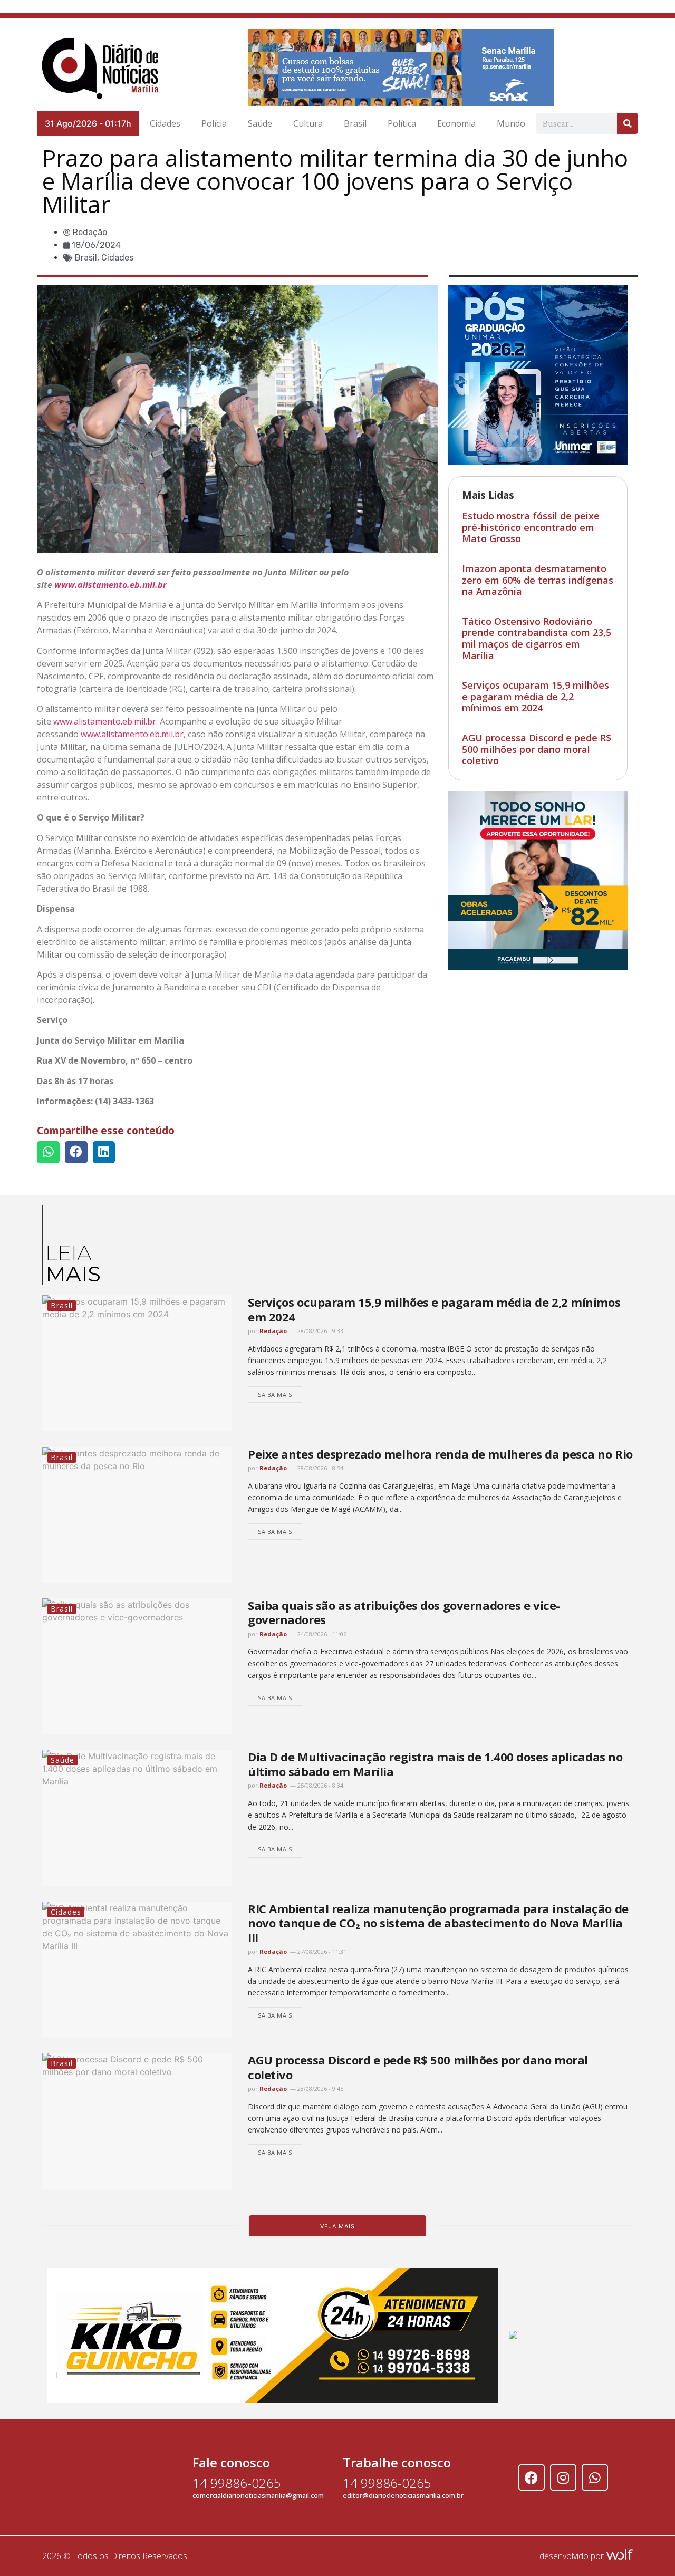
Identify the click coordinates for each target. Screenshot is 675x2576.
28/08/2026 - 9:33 (320, 1331)
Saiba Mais (275, 1395)
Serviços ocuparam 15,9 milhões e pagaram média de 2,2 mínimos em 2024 (536, 696)
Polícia (214, 123)
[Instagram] (563, 2477)
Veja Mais (337, 2226)
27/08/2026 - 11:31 (321, 1951)
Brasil (355, 123)
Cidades (165, 123)
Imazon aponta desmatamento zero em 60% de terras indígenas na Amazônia (538, 580)
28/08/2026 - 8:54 (320, 1468)
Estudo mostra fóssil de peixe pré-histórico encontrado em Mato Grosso (531, 527)
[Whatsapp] (595, 2477)
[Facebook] (532, 2477)
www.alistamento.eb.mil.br (110, 585)
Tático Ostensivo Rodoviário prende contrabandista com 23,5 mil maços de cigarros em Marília (537, 638)
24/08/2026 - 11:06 (321, 1634)
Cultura (308, 123)
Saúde (260, 123)
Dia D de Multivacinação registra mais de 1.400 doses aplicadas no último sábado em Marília (435, 1764)
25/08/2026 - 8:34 (320, 1785)
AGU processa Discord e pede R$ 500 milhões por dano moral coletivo (537, 749)
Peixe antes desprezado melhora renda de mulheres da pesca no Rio (440, 1454)
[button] (48, 1152)
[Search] (628, 123)
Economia (456, 123)
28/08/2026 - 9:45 (320, 2088)
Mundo (511, 123)
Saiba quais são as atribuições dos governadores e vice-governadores (404, 1612)
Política (402, 123)
